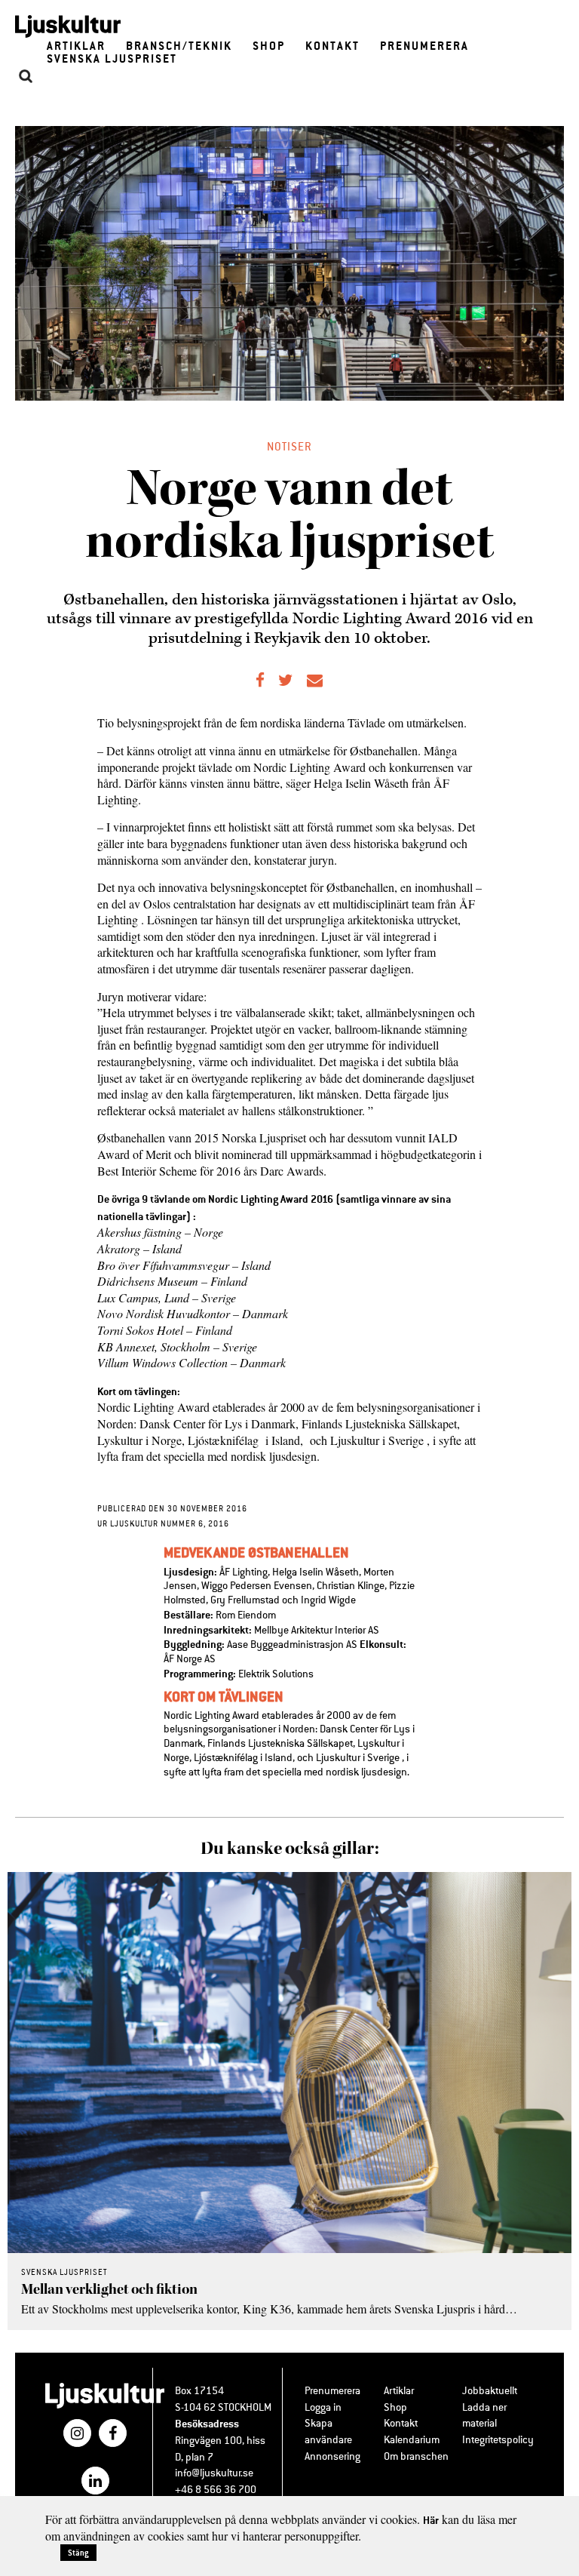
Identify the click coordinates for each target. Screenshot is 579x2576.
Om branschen (416, 2456)
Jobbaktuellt (490, 2391)
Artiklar (76, 46)
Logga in (323, 2407)
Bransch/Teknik (179, 46)
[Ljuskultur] (105, 2406)
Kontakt (332, 46)
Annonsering (332, 2456)
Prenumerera (424, 46)
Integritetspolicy (498, 2440)
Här (431, 2520)
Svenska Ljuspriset (112, 58)
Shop (269, 46)
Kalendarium (412, 2440)
